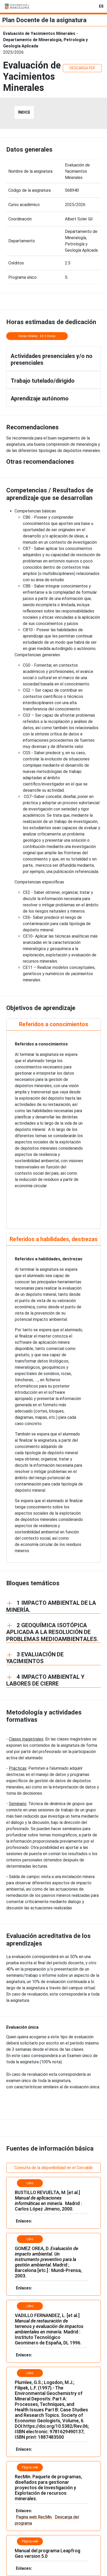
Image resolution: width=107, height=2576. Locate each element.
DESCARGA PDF (82, 68)
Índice (24, 112)
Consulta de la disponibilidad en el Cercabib (53, 2168)
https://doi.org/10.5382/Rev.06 (56, 2426)
